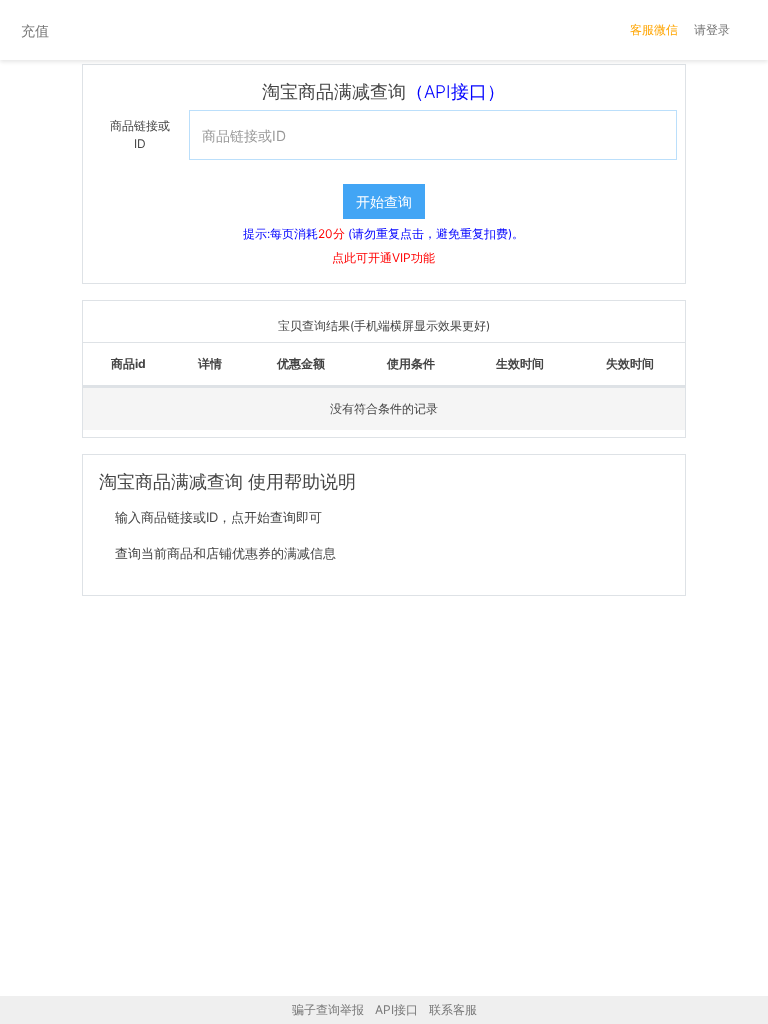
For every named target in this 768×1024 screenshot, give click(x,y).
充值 (35, 30)
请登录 (712, 29)
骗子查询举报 (328, 1009)
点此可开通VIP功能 (383, 257)
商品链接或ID (140, 134)
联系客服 (453, 1009)
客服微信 (654, 29)
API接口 (396, 1009)
